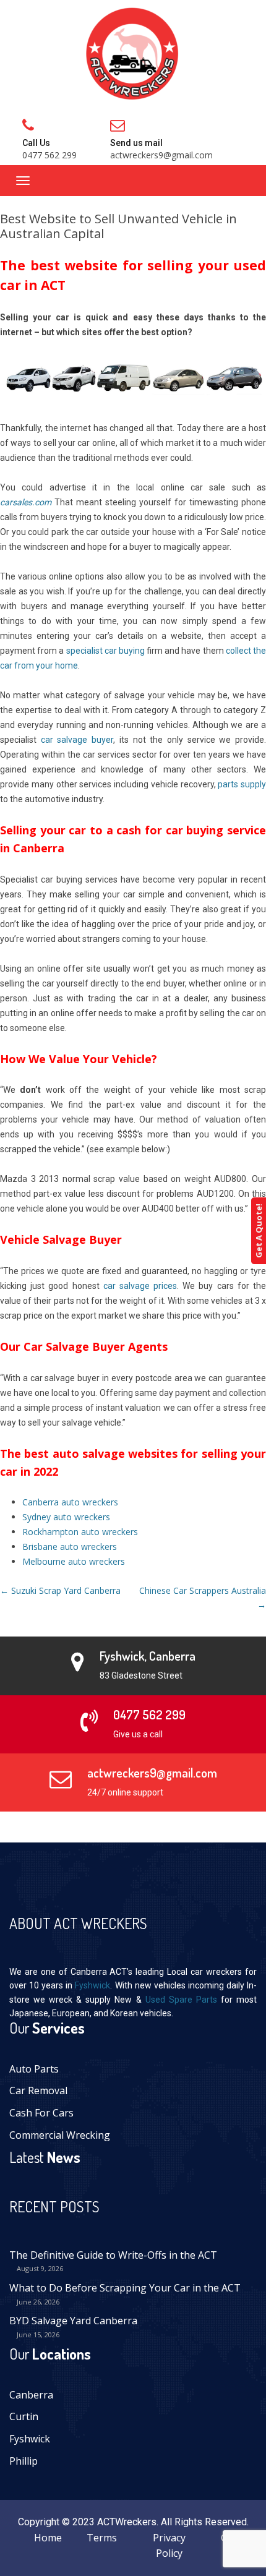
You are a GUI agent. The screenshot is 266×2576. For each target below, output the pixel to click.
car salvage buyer (77, 740)
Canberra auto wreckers (70, 1502)
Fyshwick (92, 1985)
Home (48, 2538)
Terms (102, 2538)
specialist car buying (105, 651)
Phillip (24, 2461)
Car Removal (38, 2090)
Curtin (24, 2416)
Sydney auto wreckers (66, 1517)
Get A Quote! (259, 1231)
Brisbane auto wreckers (70, 1547)
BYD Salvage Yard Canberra (73, 2321)
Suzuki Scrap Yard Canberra (60, 1590)
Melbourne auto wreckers (74, 1561)
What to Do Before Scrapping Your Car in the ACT (125, 2288)
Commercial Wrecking (60, 2135)
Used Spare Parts (181, 2000)
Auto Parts (34, 2069)
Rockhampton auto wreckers (80, 1532)
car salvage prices (140, 1286)
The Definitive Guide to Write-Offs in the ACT (113, 2255)
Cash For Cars (41, 2113)
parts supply (242, 784)
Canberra (31, 2395)
